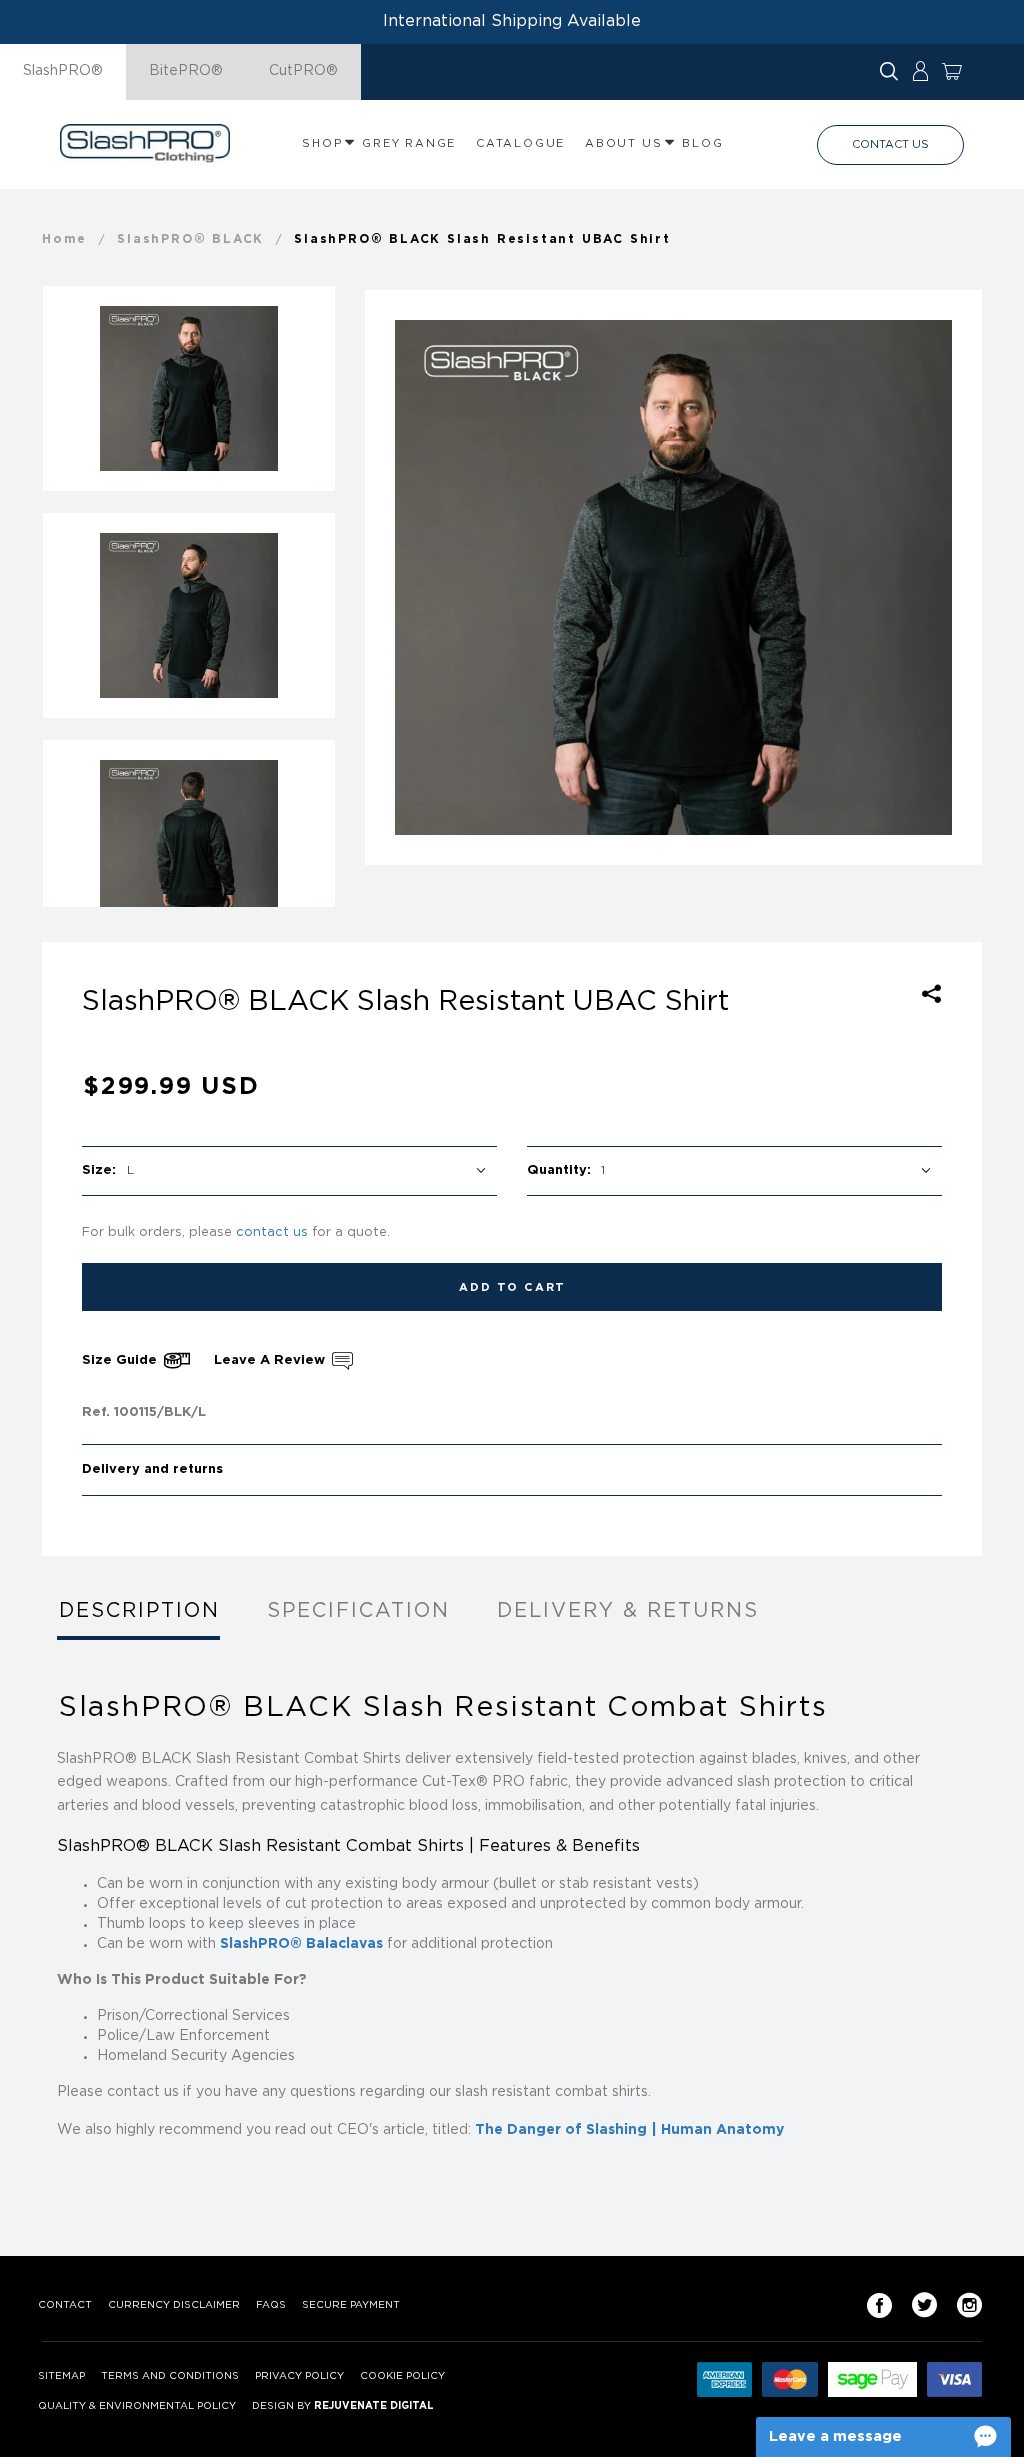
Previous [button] (397, 578)
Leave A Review (271, 1360)
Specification (358, 1611)
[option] (673, 577)
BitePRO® (186, 71)
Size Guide (121, 1360)
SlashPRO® (63, 71)
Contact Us (890, 145)
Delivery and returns (152, 1469)
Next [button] (950, 578)
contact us (272, 1232)
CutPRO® (303, 71)
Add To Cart (512, 1288)
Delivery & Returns (628, 1611)
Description (139, 1611)
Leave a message (835, 2436)
